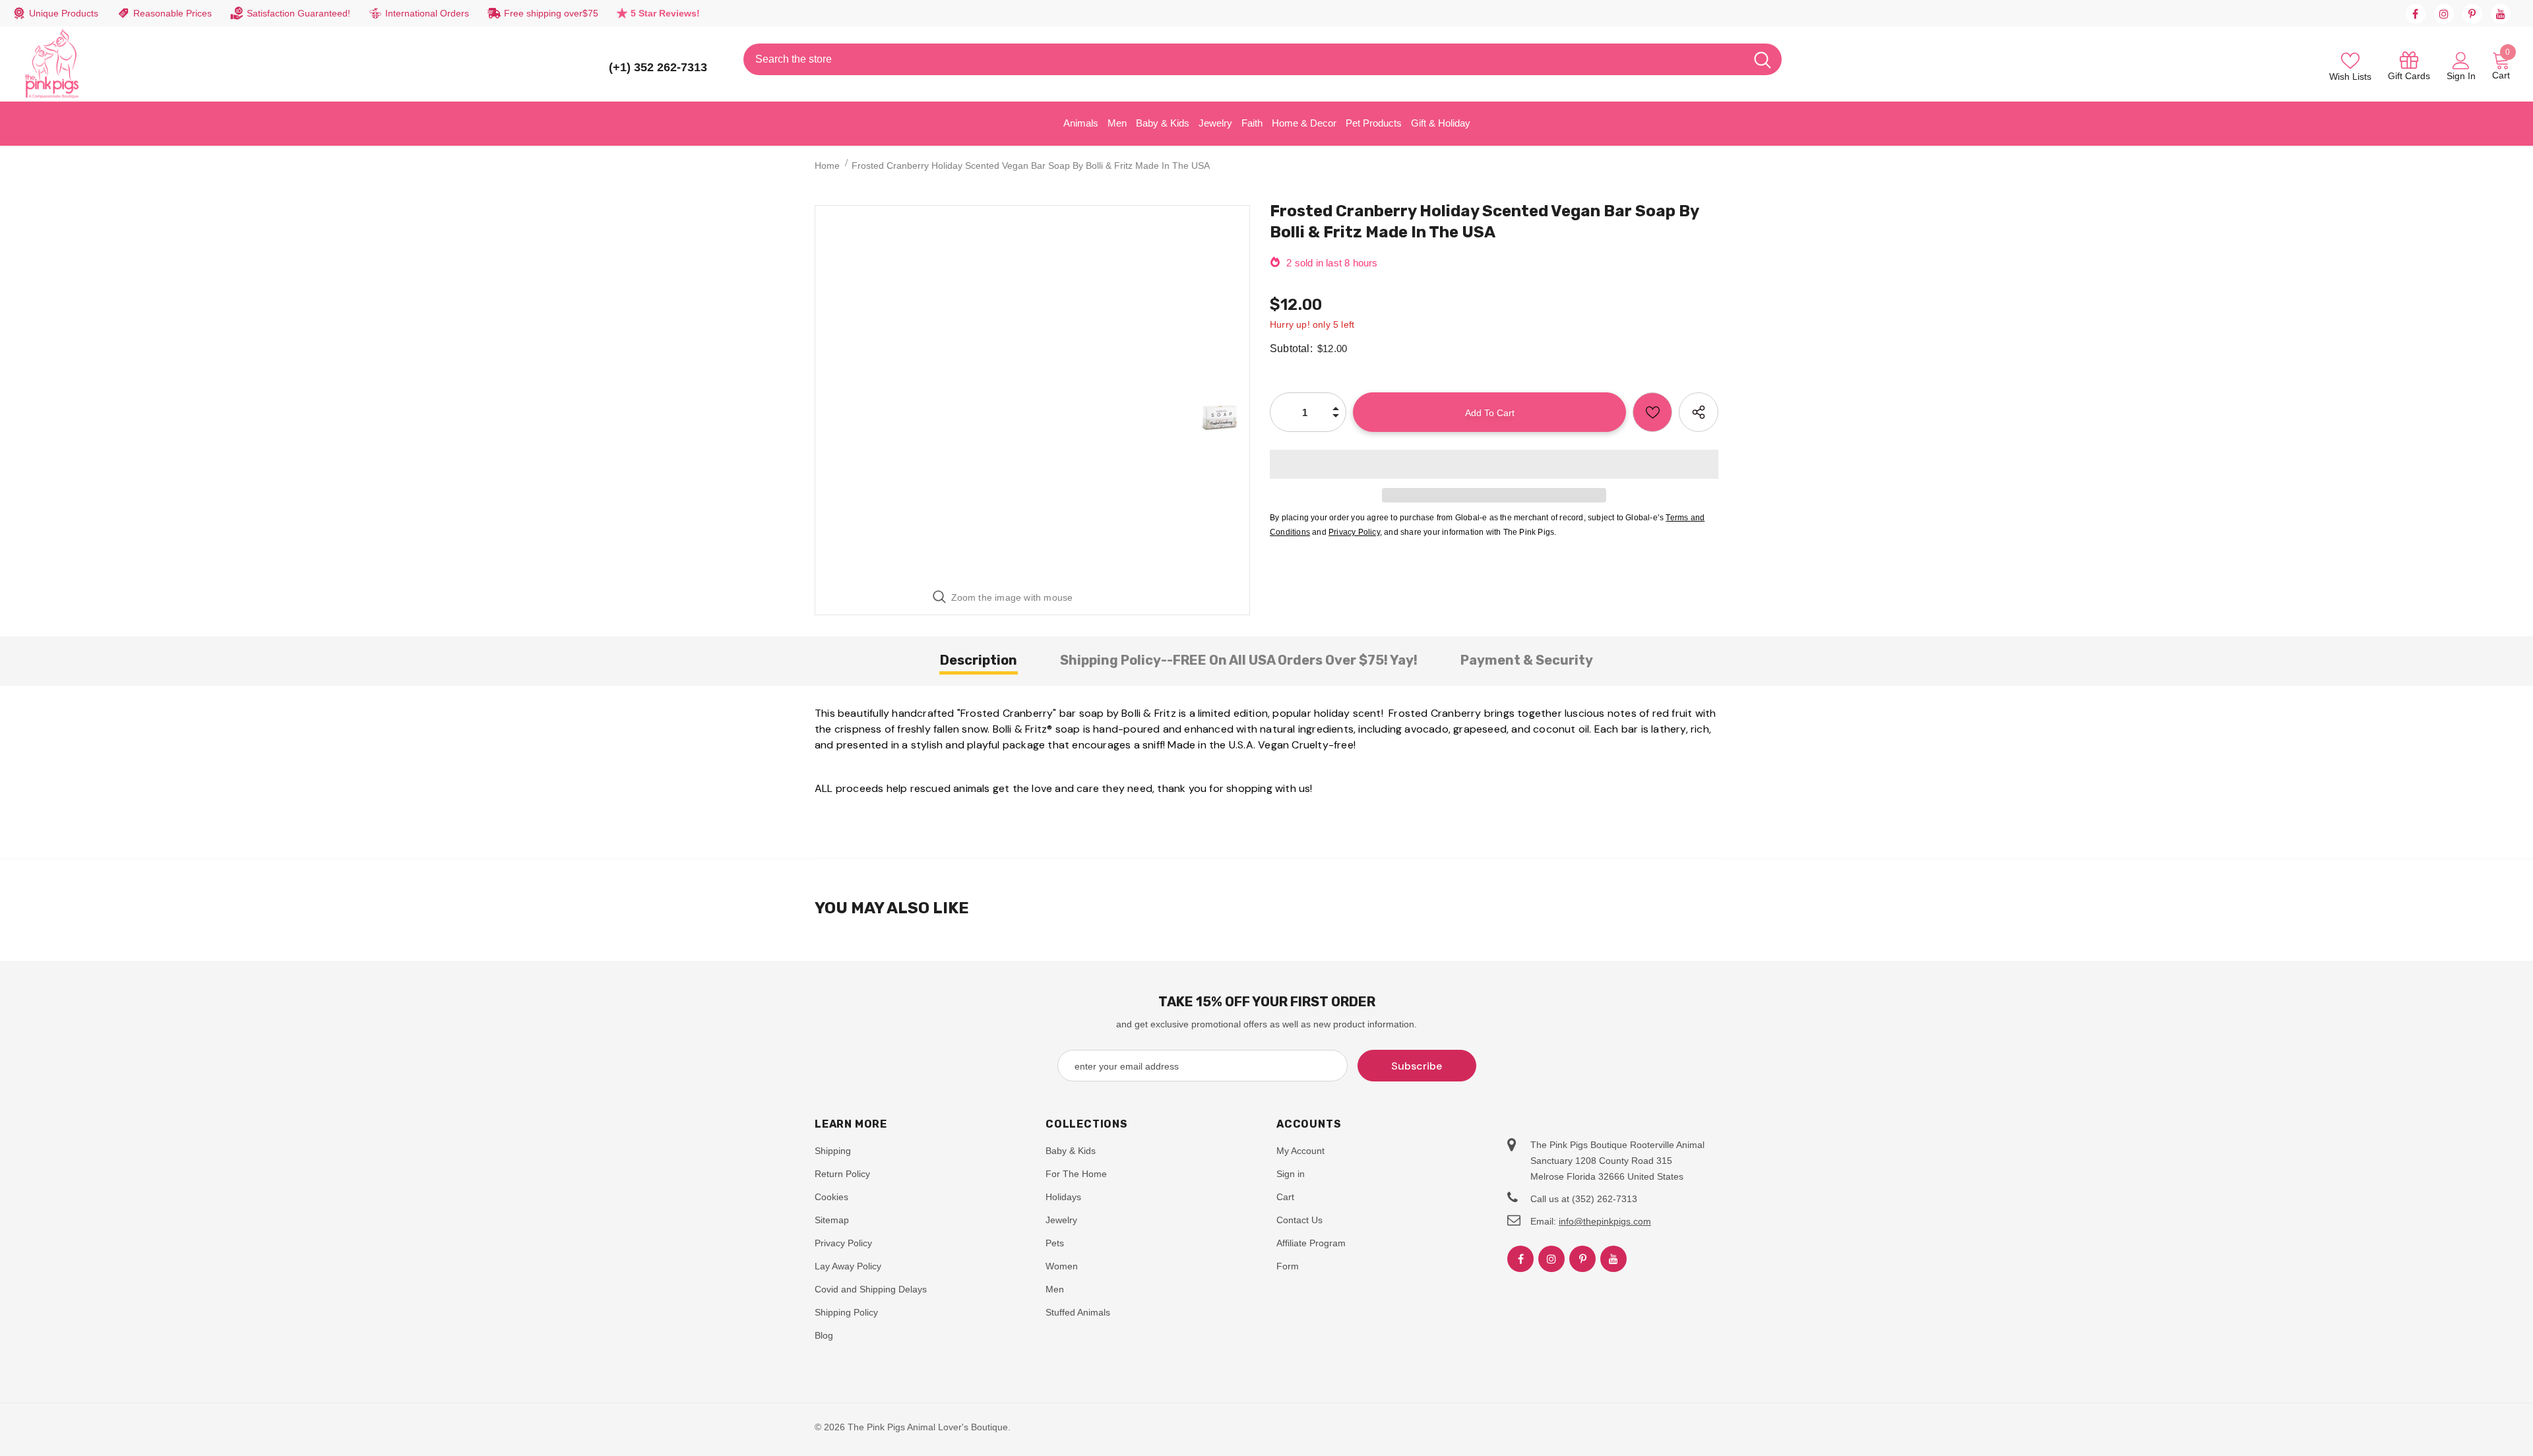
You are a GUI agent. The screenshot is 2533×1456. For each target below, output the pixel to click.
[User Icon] (2461, 60)
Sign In (2461, 76)
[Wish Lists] (1652, 412)
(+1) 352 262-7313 (658, 67)
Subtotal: (1291, 349)
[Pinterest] (2472, 14)
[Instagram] (2444, 14)
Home (827, 166)
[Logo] (52, 64)
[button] (1494, 464)
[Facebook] (2416, 14)
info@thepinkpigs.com (1605, 1221)
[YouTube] (2501, 14)
